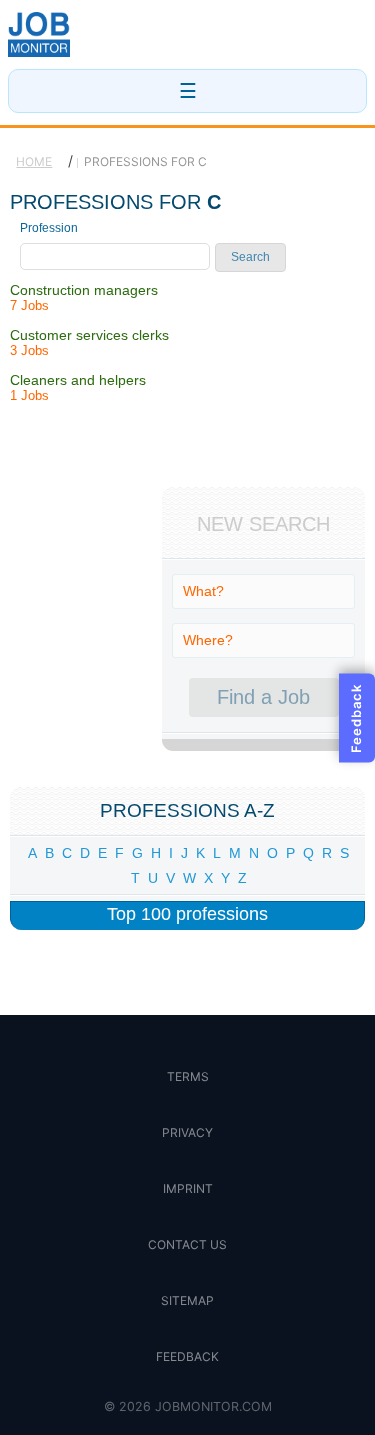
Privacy (187, 1132)
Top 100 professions (187, 914)
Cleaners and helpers (78, 380)
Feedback (187, 1356)
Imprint (188, 1188)
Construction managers (84, 290)
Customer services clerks (89, 335)
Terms (188, 1076)
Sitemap (187, 1300)
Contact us (187, 1244)
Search (250, 257)
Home (34, 161)
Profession (49, 228)
